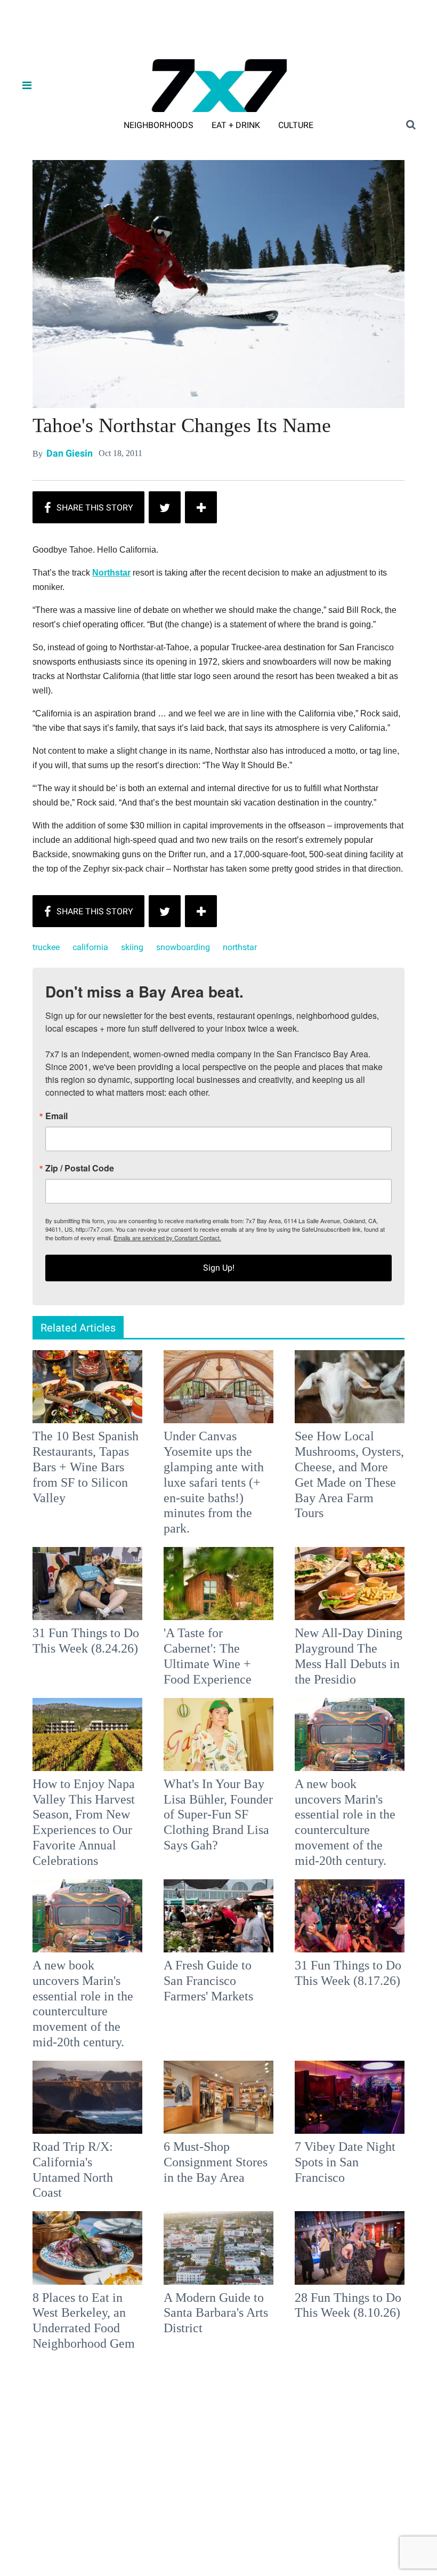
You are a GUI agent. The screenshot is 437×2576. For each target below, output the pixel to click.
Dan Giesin (70, 454)
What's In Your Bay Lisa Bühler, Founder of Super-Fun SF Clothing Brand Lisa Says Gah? (218, 1815)
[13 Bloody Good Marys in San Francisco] (87, 2398)
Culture (296, 125)
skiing (132, 947)
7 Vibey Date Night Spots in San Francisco (345, 2162)
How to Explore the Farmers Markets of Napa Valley (345, 2463)
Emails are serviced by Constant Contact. (167, 1238)
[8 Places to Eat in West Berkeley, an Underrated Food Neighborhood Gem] (87, 2247)
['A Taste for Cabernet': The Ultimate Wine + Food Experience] (218, 1583)
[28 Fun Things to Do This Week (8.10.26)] (350, 2247)
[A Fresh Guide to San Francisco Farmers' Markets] (218, 1915)
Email (56, 1116)
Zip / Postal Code (80, 1168)
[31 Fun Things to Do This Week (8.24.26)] (87, 1583)
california (90, 947)
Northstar (111, 573)
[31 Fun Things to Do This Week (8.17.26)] (350, 1915)
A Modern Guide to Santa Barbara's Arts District (216, 2313)
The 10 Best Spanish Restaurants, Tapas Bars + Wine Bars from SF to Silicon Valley (86, 1467)
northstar (240, 947)
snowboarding (183, 947)
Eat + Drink (236, 125)
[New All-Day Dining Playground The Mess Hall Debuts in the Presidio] (350, 1583)
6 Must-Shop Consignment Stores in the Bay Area (216, 2162)
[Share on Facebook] (88, 507)
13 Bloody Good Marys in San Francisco (75, 2463)
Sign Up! (219, 1268)
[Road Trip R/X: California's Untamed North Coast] (87, 2097)
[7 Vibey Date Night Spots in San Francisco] (350, 2097)
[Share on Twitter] (165, 507)
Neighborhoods (159, 125)
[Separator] (201, 507)
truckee (46, 947)
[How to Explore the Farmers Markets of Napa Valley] (350, 2398)
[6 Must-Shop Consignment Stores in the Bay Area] (218, 2097)
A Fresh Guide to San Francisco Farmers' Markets (208, 1981)
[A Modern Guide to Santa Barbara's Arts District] (218, 2247)
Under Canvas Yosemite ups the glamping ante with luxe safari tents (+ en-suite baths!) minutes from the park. (214, 1482)
